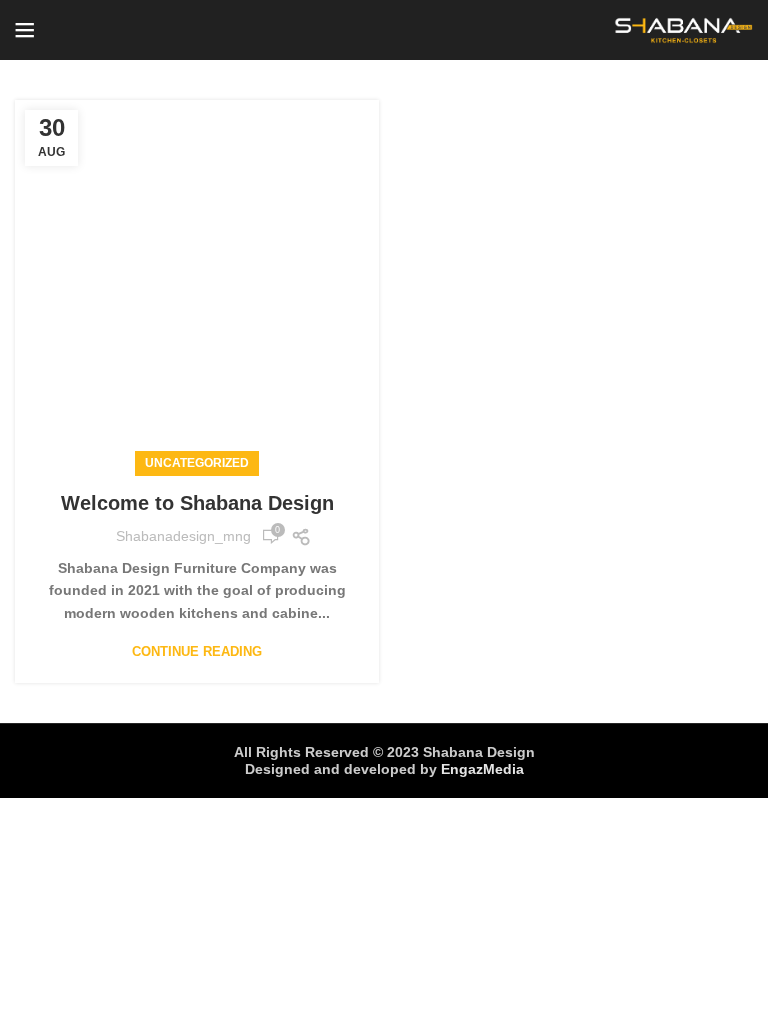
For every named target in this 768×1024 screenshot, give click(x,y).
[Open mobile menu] (25, 30)
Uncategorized (197, 463)
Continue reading (197, 651)
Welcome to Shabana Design (197, 503)
